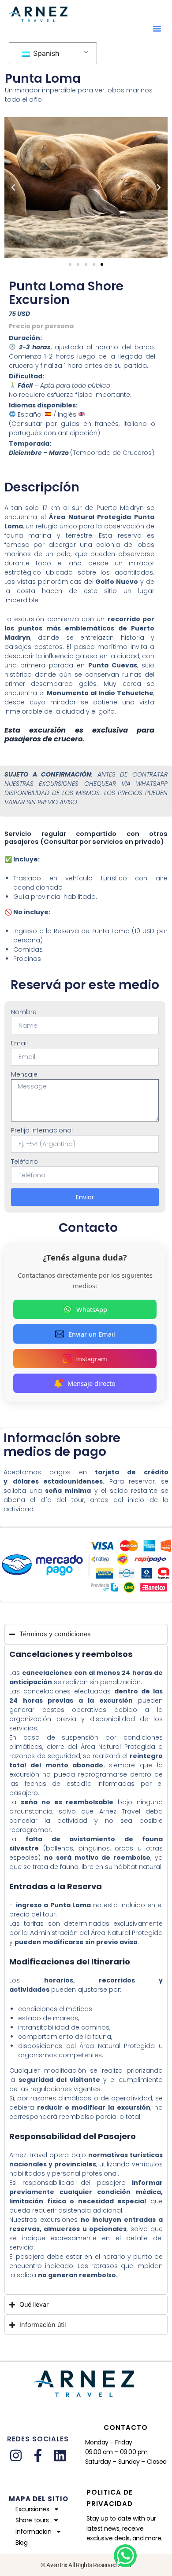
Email (19, 1043)
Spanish (45, 53)
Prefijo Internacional (42, 1130)
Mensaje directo (92, 1383)
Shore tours (32, 2520)
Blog (21, 2543)
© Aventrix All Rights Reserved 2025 (86, 2565)
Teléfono (24, 1162)
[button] (157, 29)
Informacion (33, 2532)
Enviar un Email (92, 1334)
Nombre (24, 1012)
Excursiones (32, 2509)
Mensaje (24, 1074)
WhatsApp (92, 1309)
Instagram (92, 1359)
